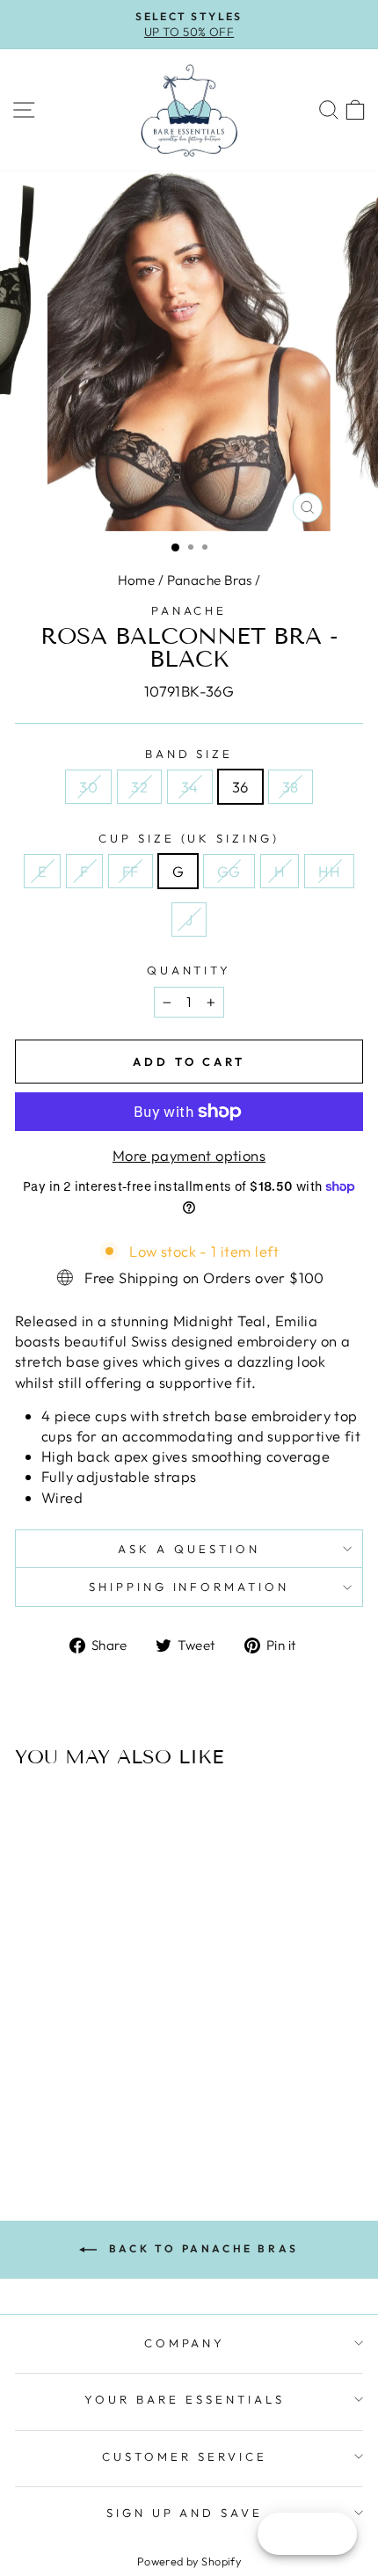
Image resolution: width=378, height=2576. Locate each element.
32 (139, 787)
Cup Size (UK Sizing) (189, 838)
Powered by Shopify (189, 2561)
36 (240, 787)
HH (329, 871)
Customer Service (185, 2456)
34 (190, 787)
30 (88, 787)
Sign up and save (185, 2513)
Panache (189, 610)
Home (137, 580)
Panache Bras (210, 580)
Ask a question (189, 1549)
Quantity (189, 970)
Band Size (189, 754)
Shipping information (189, 1587)
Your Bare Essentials (185, 2399)
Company (185, 2343)
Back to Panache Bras (201, 2248)
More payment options (189, 1155)
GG (229, 871)
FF (131, 871)
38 (291, 787)
